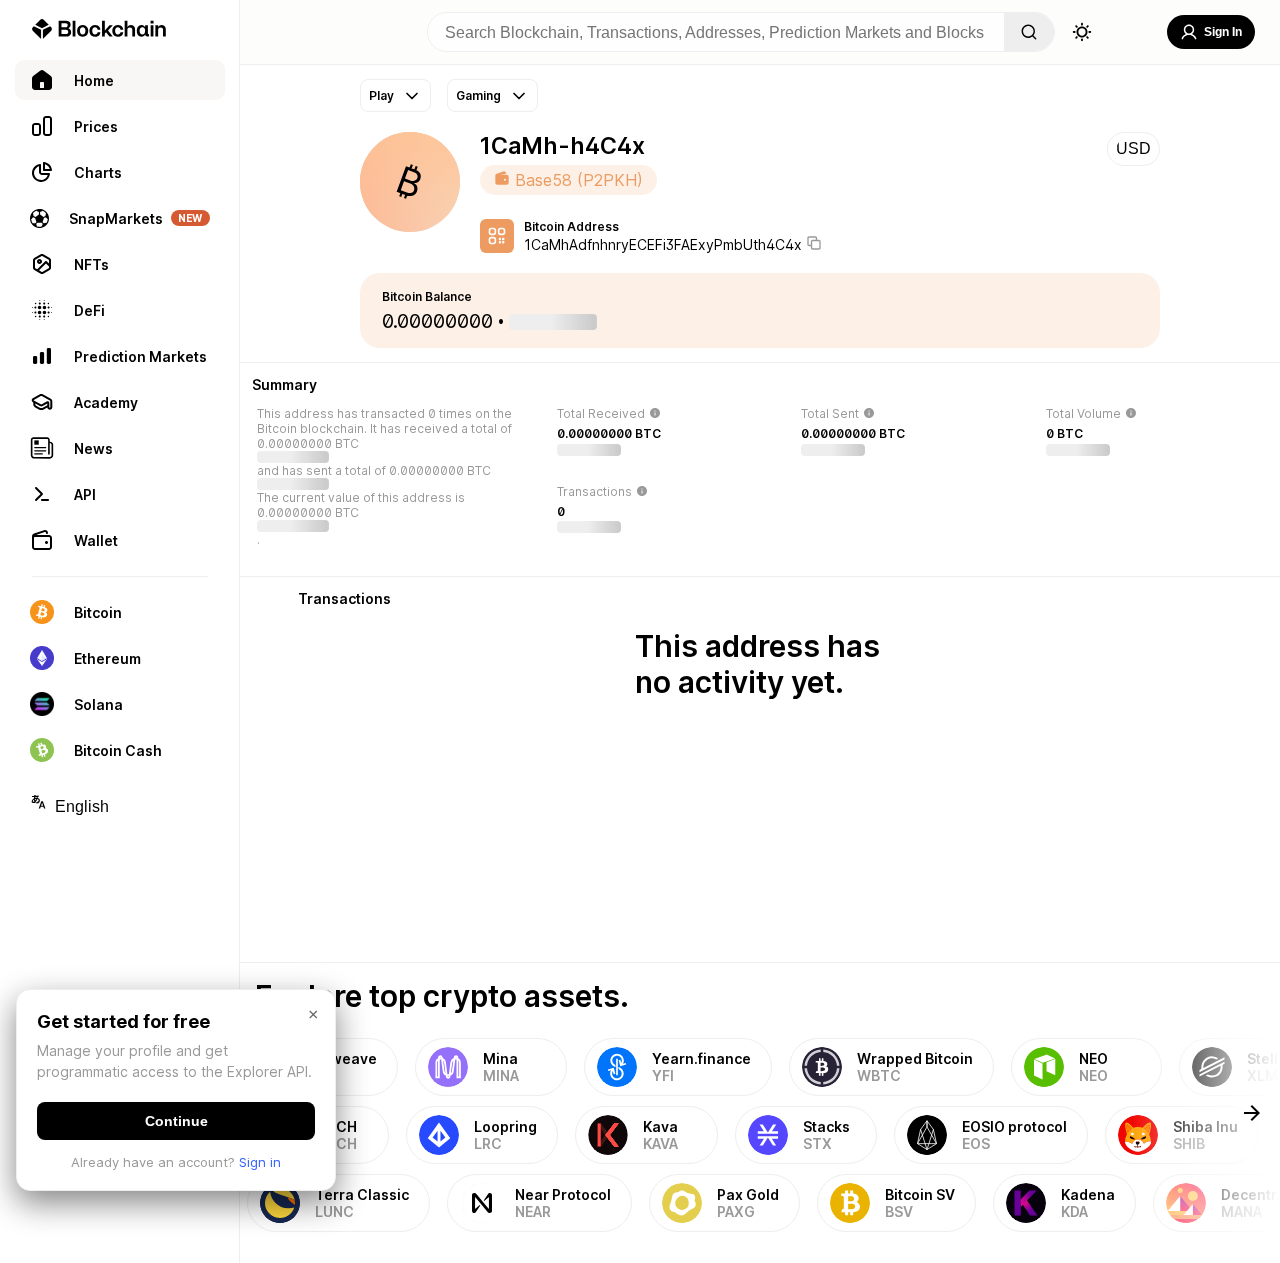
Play (381, 95)
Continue (176, 1121)
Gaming (478, 95)
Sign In (1223, 32)
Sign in (260, 1162)
